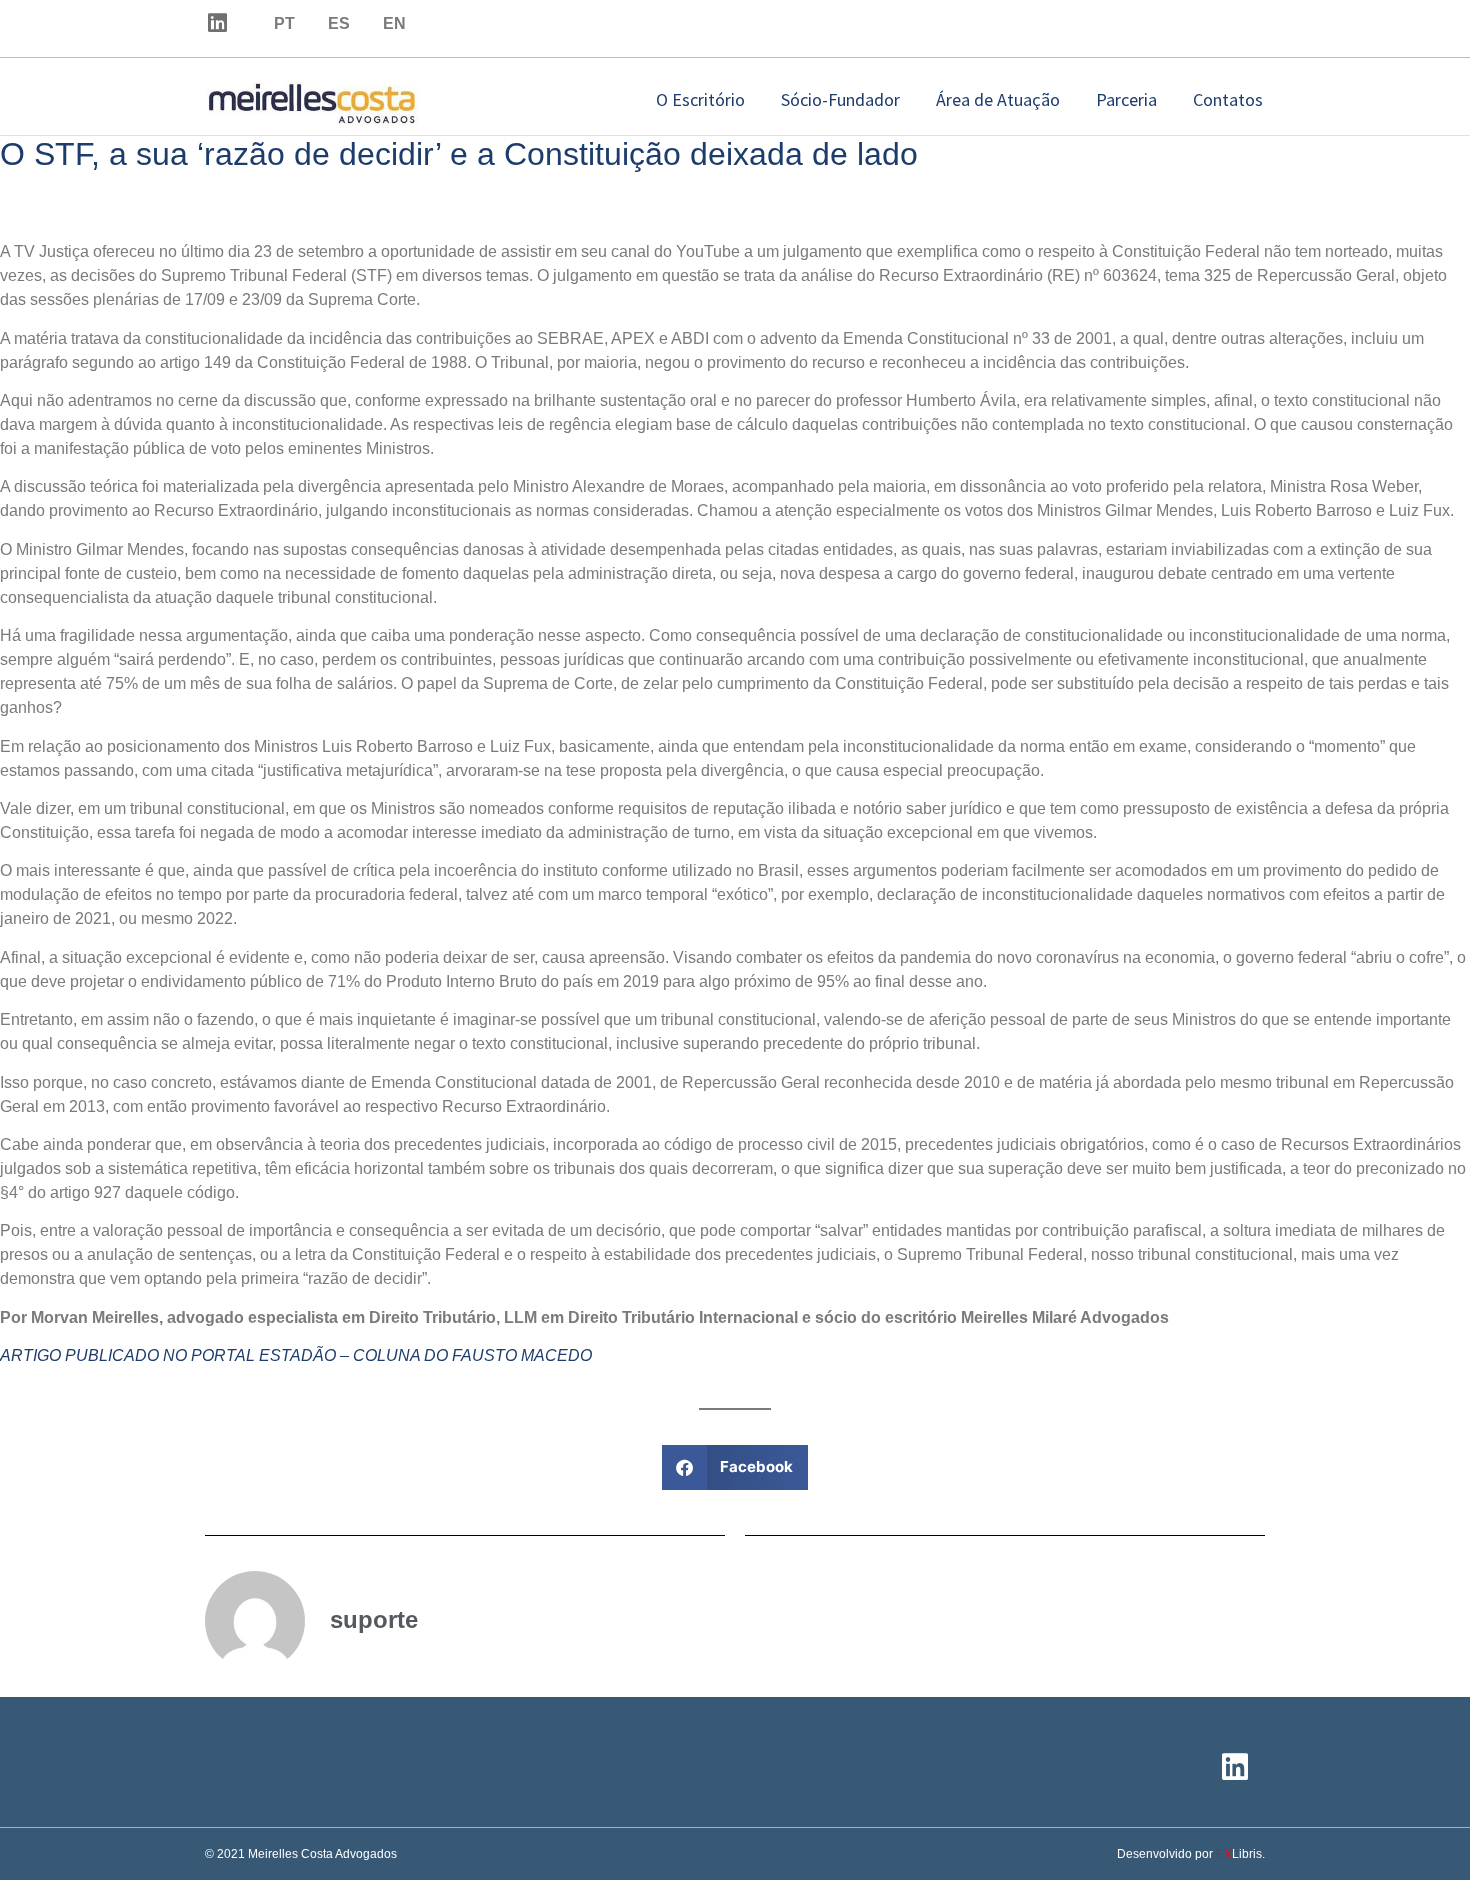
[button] (735, 1467)
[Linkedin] (217, 23)
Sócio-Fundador (840, 99)
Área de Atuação (998, 99)
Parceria (1126, 99)
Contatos (1228, 99)
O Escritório (700, 99)
